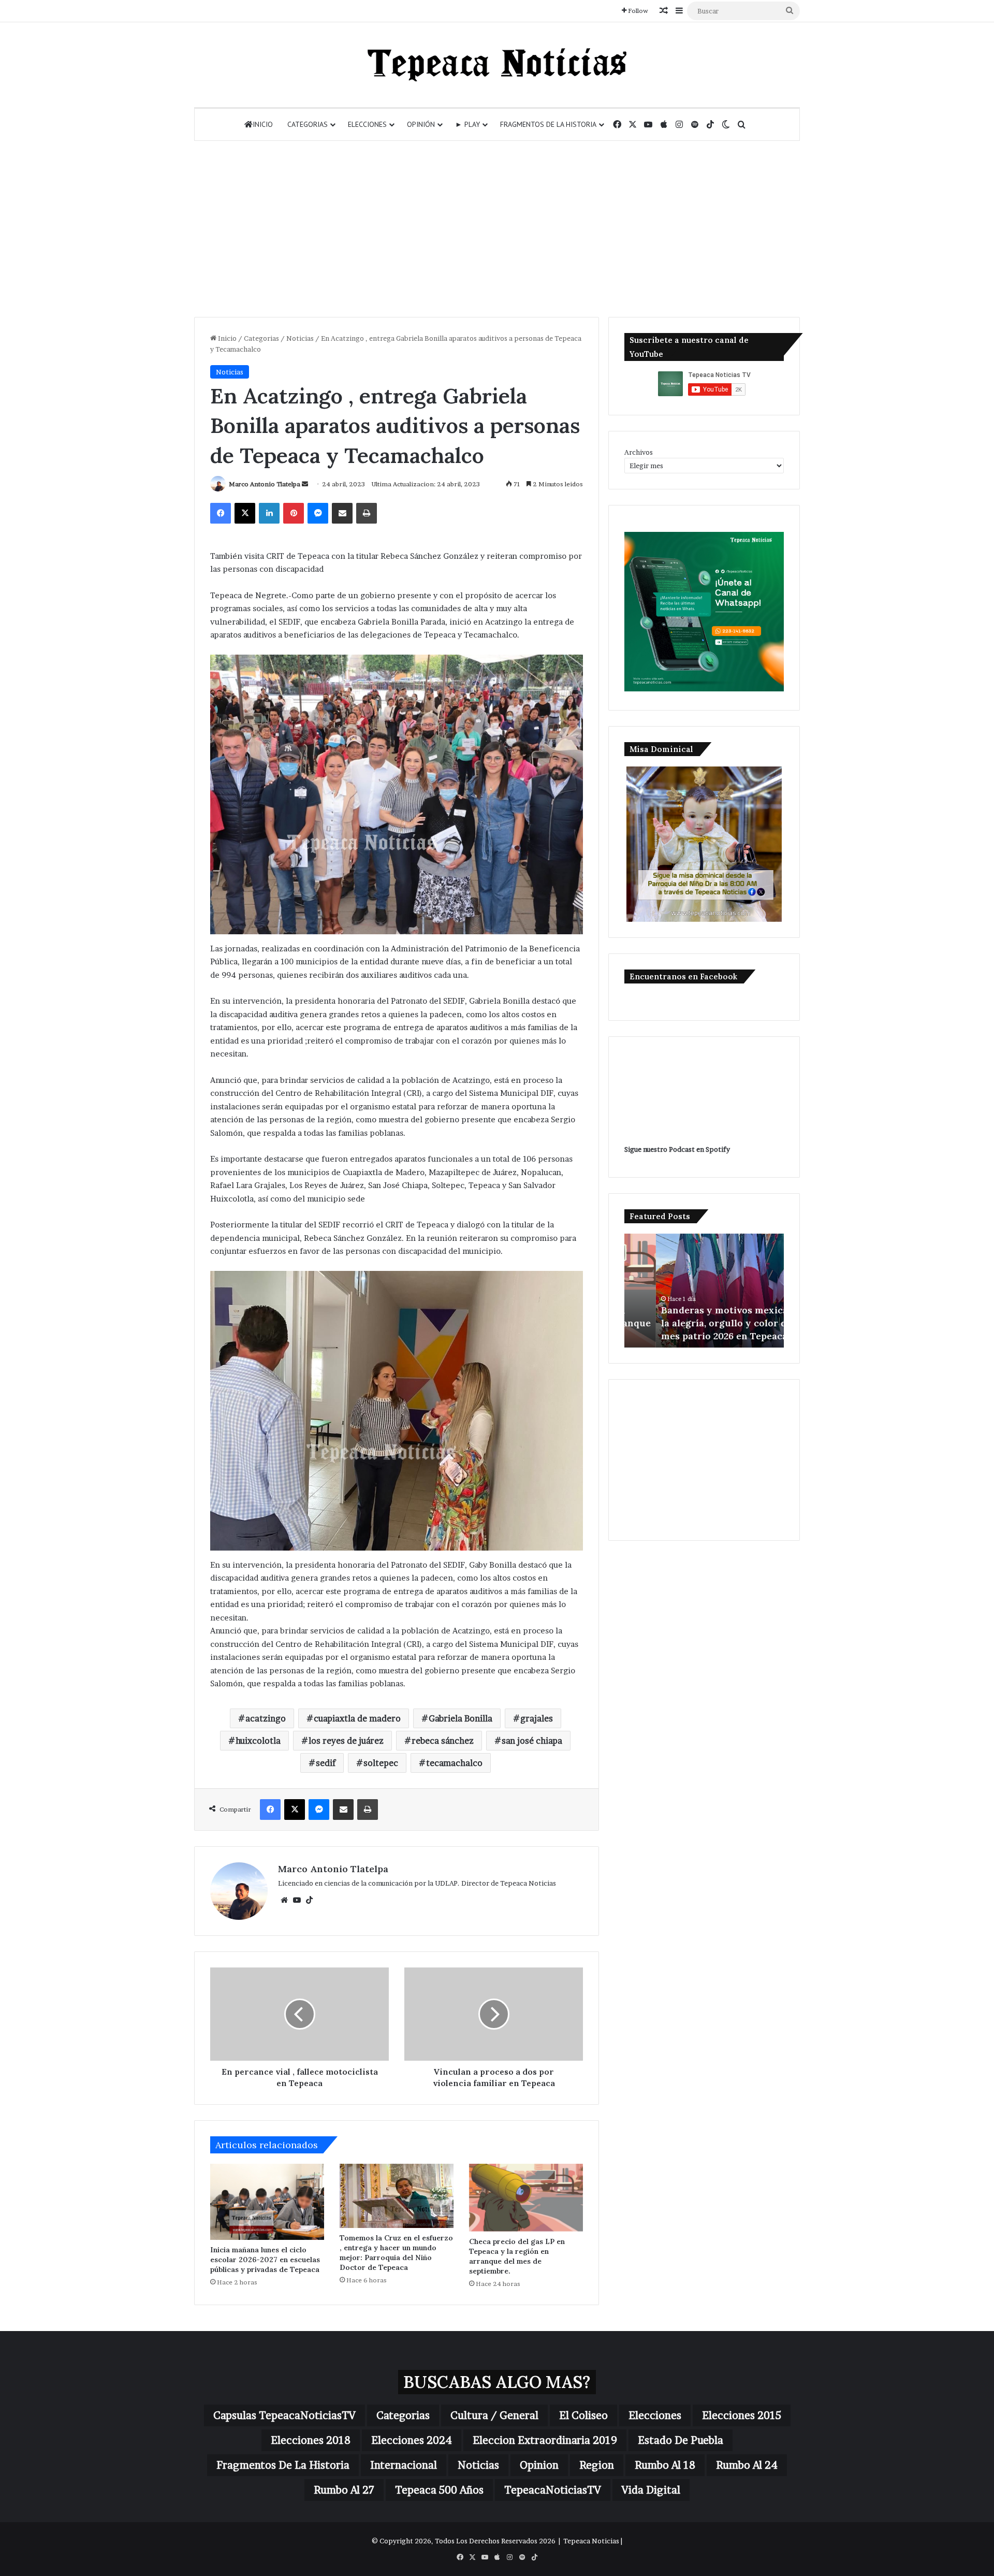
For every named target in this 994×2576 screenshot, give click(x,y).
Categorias (308, 124)
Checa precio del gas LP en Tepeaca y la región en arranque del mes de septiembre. (517, 2256)
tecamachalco (454, 1763)
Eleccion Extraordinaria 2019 (545, 2440)
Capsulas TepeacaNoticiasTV (284, 2415)
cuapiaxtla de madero (357, 1718)
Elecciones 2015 (742, 2415)
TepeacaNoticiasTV (553, 2490)
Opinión (421, 124)
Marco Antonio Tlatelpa (265, 484)
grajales (537, 1718)
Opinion (539, 2465)
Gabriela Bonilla (461, 1718)
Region (597, 2465)
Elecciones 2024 (412, 2440)
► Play (467, 124)
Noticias (300, 338)
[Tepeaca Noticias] (497, 65)
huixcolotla (258, 1741)
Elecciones (367, 124)
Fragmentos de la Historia (548, 124)
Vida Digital (651, 2490)
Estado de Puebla (681, 2440)
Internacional (404, 2465)
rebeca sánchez (443, 1741)
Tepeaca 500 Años (439, 2490)
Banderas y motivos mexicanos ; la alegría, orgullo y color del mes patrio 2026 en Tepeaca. (704, 1323)
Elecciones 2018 (311, 2440)
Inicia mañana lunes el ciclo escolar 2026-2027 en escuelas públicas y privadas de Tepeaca (265, 2260)
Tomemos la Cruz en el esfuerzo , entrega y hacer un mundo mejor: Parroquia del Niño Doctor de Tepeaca (396, 2253)
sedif (326, 1763)
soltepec (381, 1763)
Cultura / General (494, 2415)
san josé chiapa (532, 1741)
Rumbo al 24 (747, 2465)
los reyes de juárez (346, 1741)
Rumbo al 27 (344, 2490)
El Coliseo (583, 2415)
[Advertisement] (497, 229)
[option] (704, 1291)
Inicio (263, 124)
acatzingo (266, 1718)
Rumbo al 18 (665, 2465)
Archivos (639, 452)
